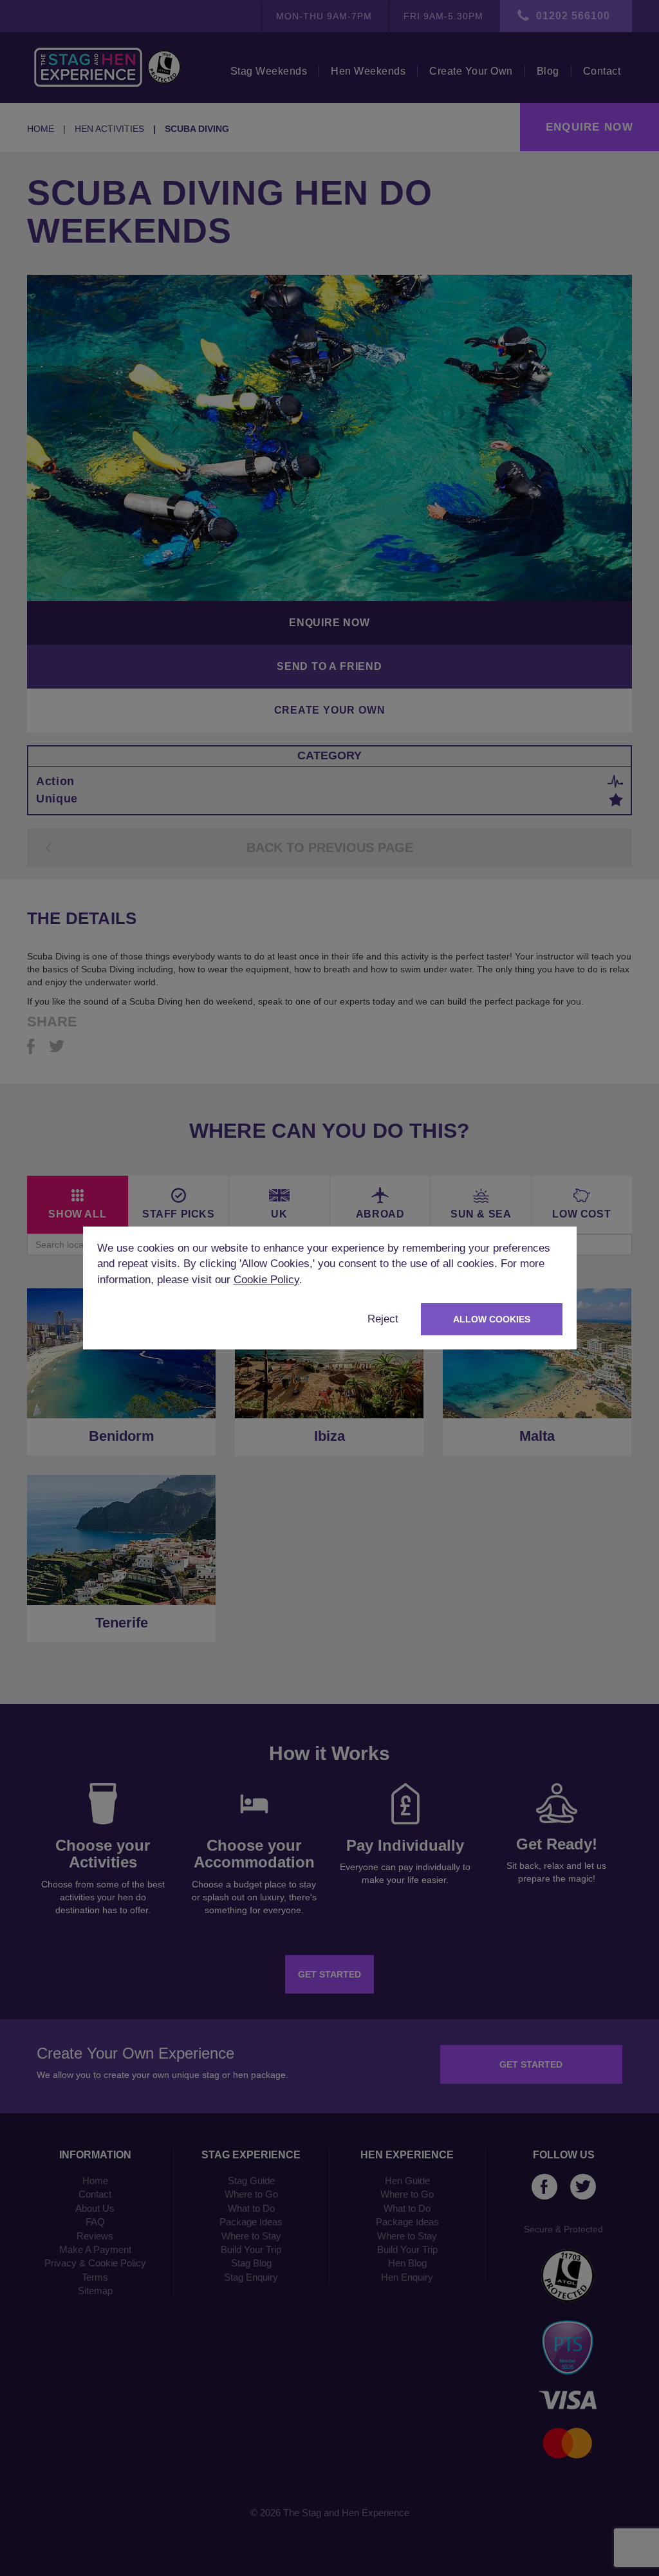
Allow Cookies (492, 1319)
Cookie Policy (266, 1280)
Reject (383, 1319)
